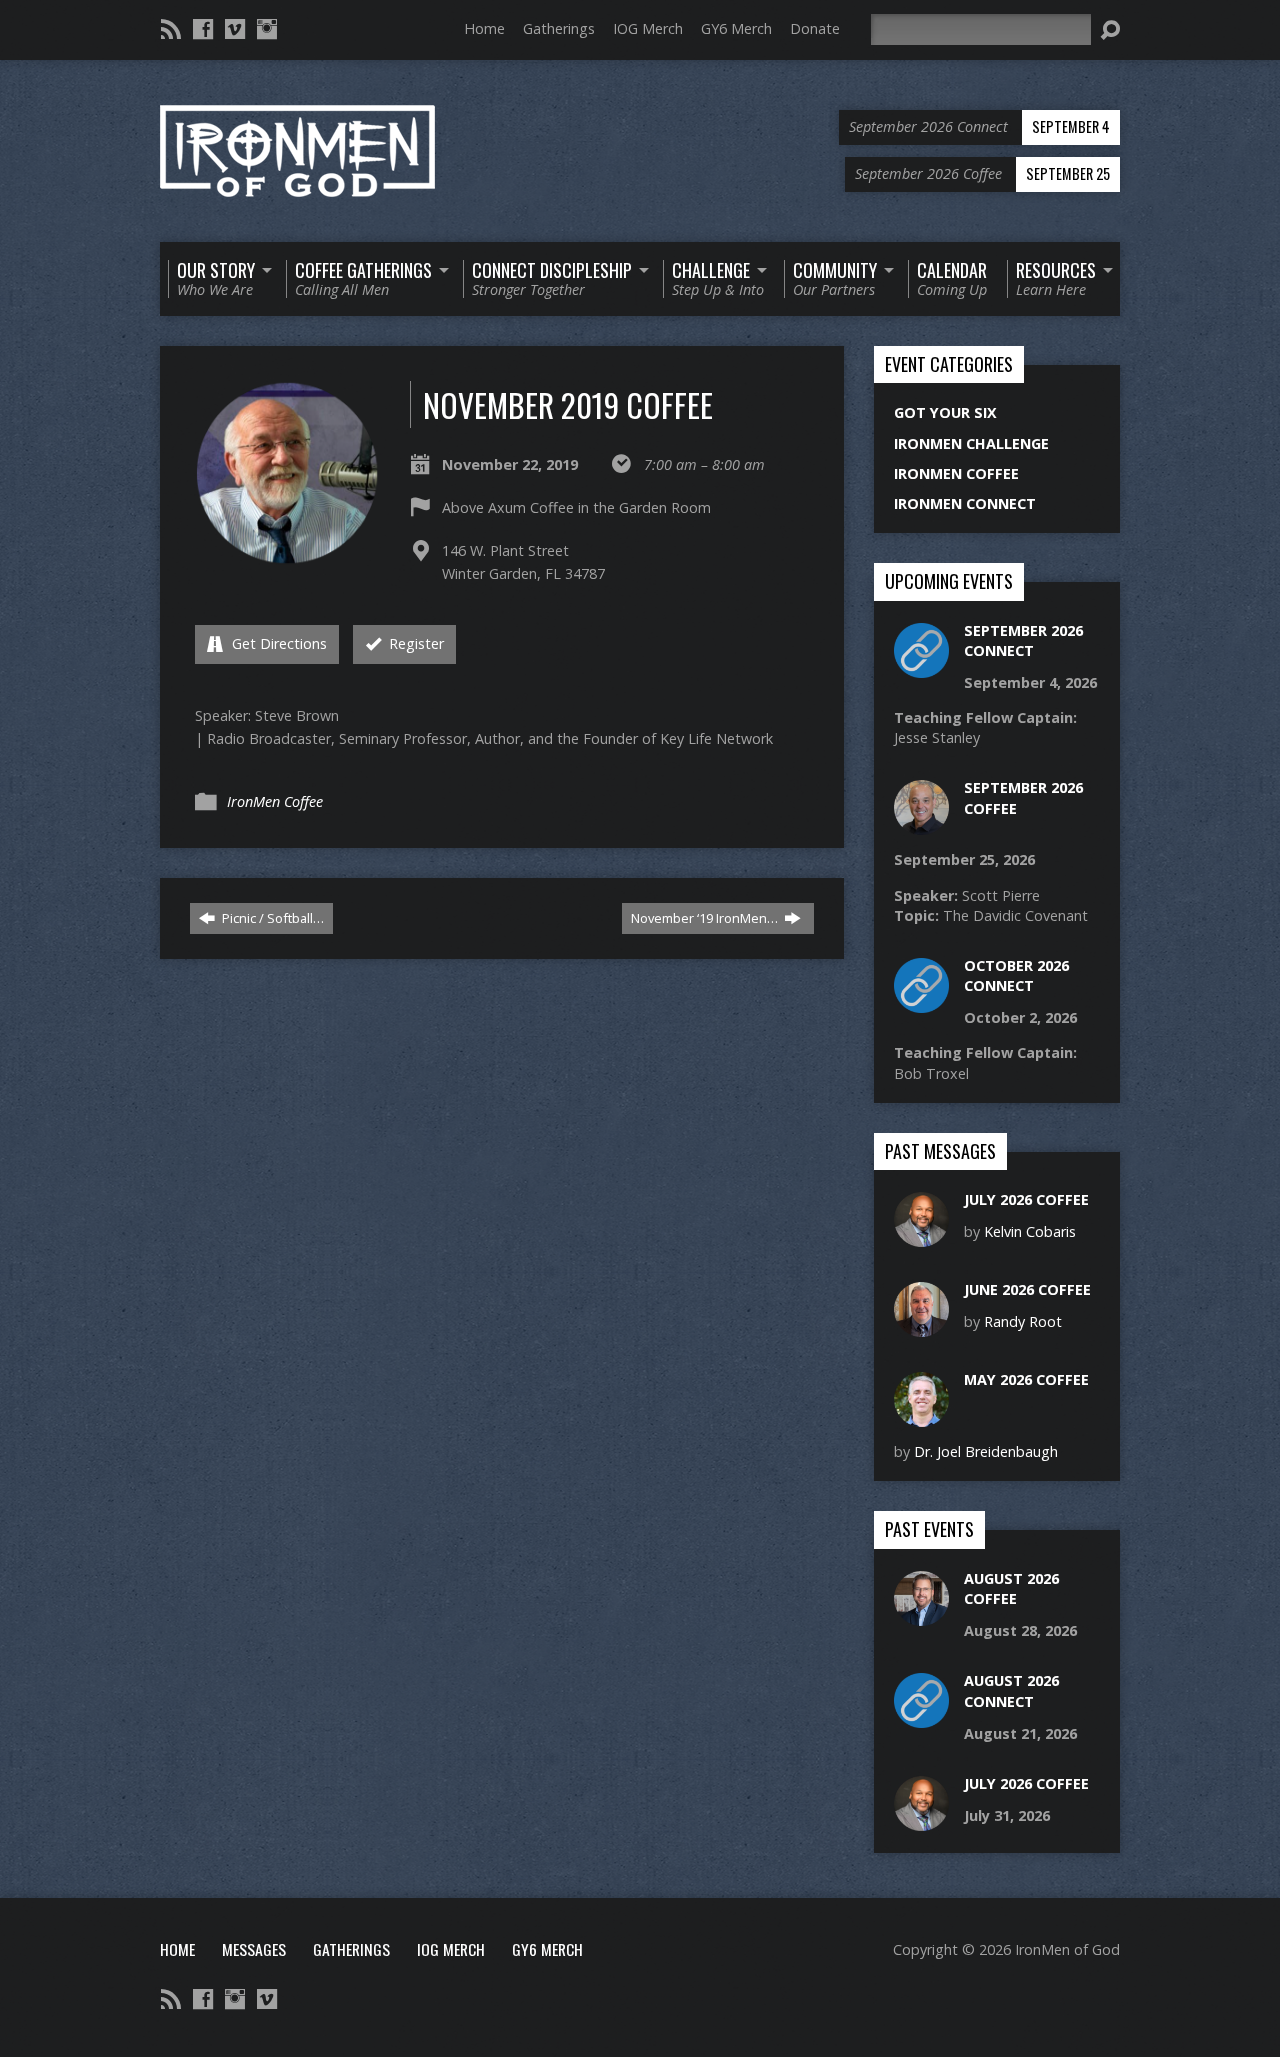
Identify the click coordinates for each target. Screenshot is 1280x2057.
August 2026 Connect (1011, 1690)
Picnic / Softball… (271, 918)
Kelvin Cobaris (1030, 1231)
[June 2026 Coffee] (921, 1326)
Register (414, 643)
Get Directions (277, 643)
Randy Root (1023, 1321)
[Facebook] (203, 29)
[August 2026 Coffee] (921, 1615)
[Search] (1110, 30)
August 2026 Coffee (1011, 1588)
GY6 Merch (736, 28)
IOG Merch (648, 28)
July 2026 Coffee (1026, 1199)
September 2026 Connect (1023, 640)
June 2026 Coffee (1027, 1289)
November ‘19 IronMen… (706, 918)
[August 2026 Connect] (921, 1717)
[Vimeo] (235, 29)
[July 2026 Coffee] (921, 1236)
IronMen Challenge (971, 443)
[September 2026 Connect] (921, 666)
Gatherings (559, 28)
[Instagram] (267, 29)
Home (484, 28)
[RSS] (171, 29)
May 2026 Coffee (1026, 1379)
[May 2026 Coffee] (921, 1416)
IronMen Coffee (275, 801)
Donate (815, 28)
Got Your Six (945, 412)
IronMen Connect (965, 503)
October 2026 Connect (1016, 975)
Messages (254, 1949)
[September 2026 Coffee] (921, 824)
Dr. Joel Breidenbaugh (986, 1451)
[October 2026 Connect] (921, 1002)
